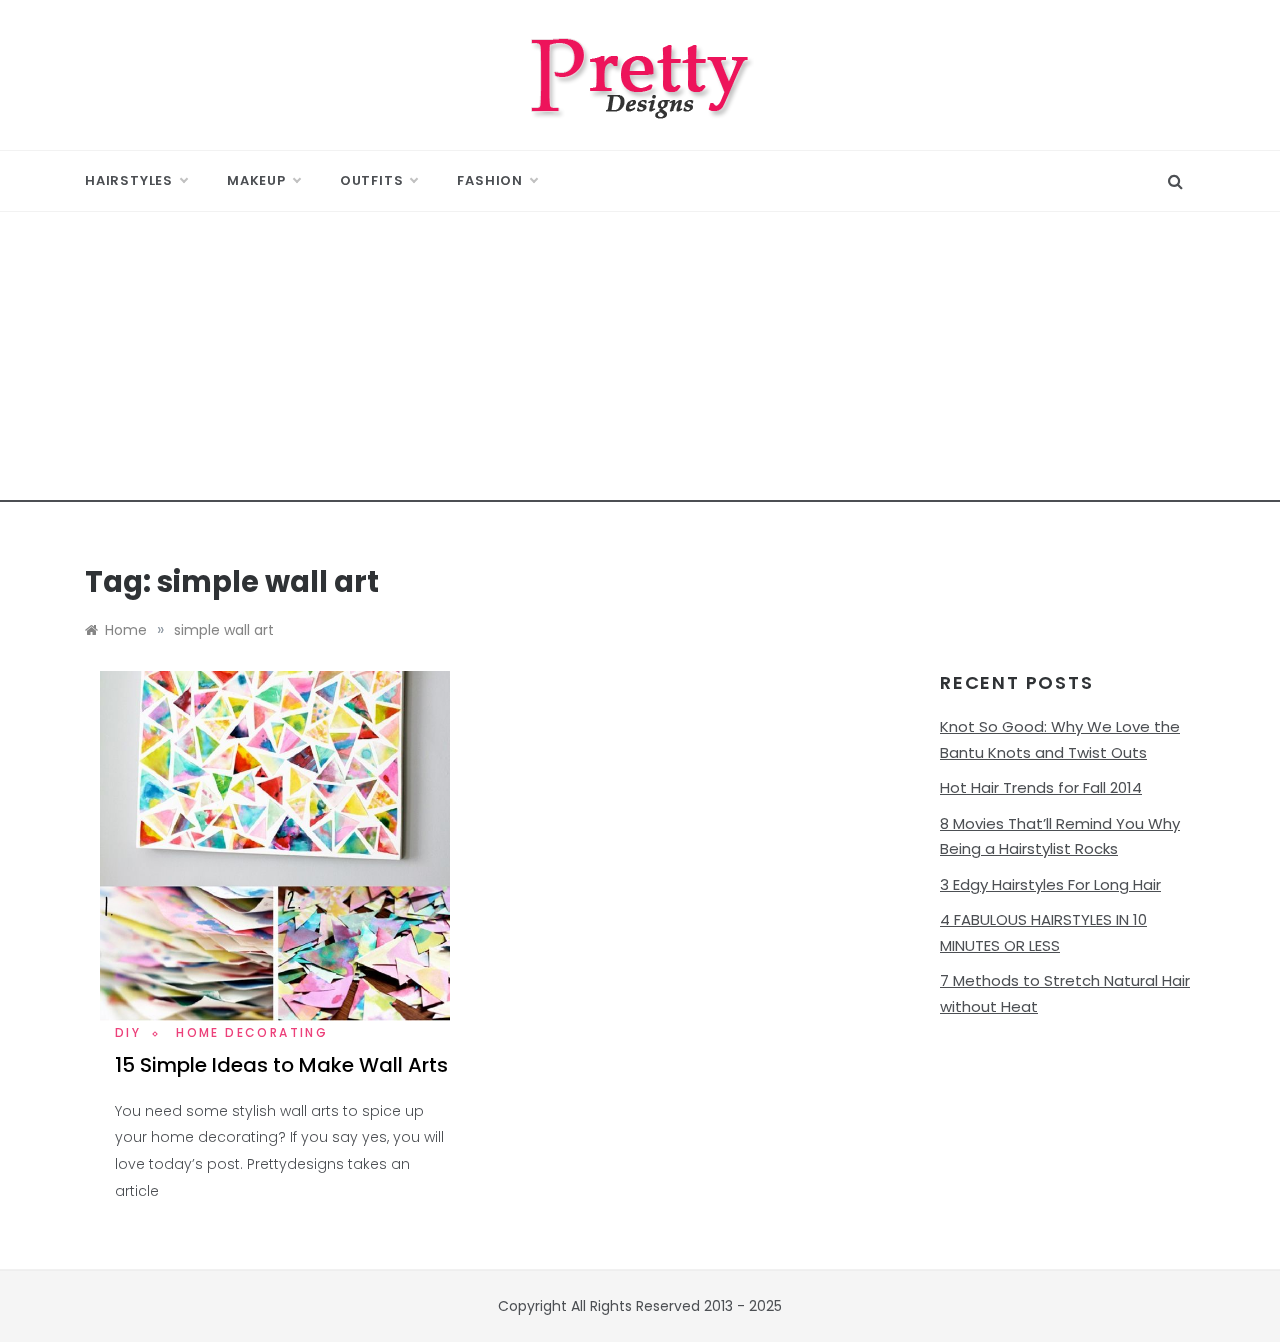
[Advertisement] (640, 362)
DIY (128, 1032)
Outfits (372, 180)
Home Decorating (252, 1032)
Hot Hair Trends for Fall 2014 (1041, 787)
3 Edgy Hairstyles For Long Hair (1050, 884)
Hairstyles (129, 180)
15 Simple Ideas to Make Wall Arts (281, 1065)
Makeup (256, 180)
